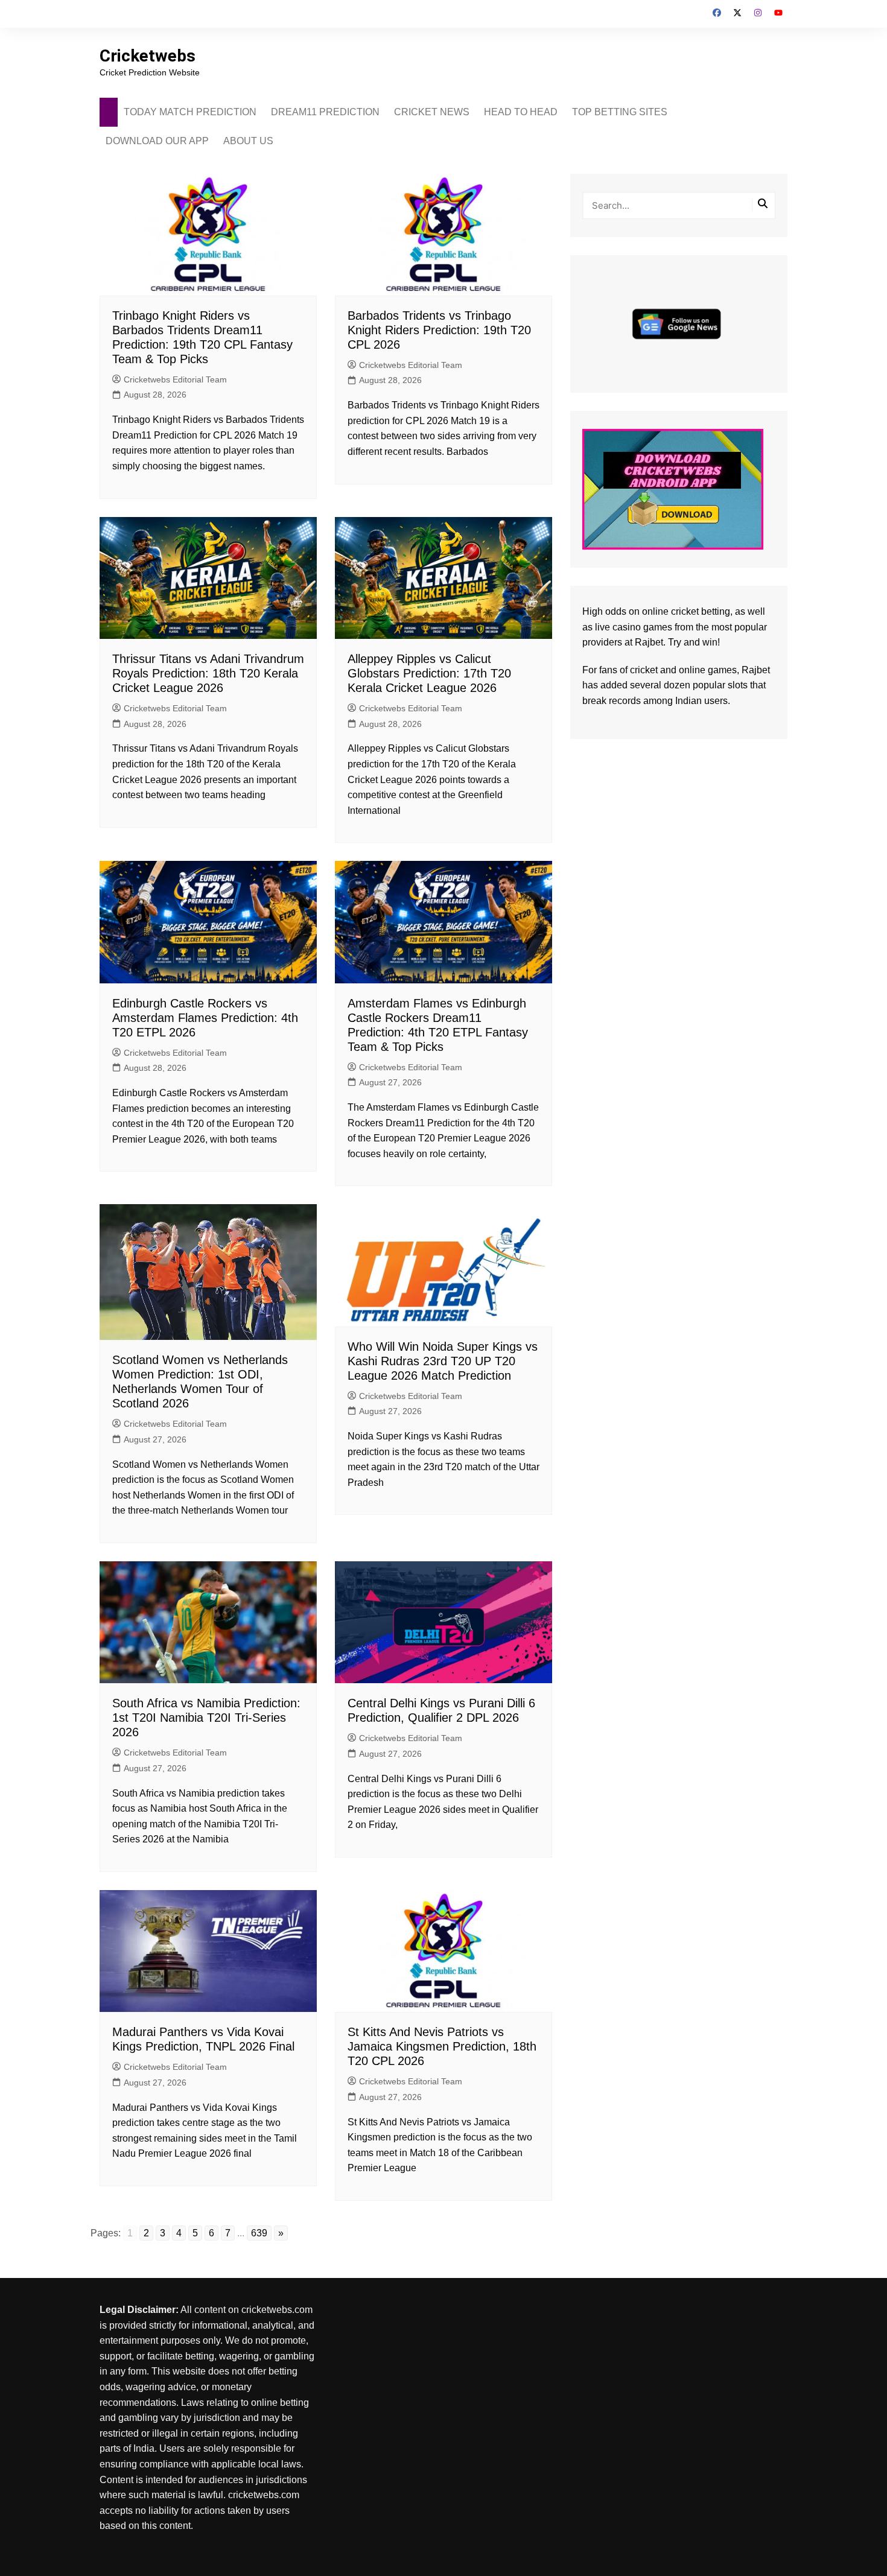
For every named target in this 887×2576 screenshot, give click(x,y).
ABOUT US (248, 141)
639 (259, 2233)
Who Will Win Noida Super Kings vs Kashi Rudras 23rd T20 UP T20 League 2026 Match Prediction (443, 1361)
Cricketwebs (148, 56)
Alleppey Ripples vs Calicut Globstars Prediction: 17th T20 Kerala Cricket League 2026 (429, 673)
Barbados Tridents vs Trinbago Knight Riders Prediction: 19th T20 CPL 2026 (439, 330)
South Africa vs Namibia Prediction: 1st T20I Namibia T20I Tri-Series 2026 (206, 1718)
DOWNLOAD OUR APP (157, 141)
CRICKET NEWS (432, 112)
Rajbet (756, 670)
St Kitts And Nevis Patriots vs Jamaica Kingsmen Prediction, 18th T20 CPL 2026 (442, 2046)
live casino (618, 627)
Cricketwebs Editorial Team (175, 379)
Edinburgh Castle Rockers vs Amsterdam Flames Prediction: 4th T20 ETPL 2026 (205, 1018)
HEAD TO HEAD (521, 112)
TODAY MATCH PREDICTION (190, 112)
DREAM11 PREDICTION (325, 112)
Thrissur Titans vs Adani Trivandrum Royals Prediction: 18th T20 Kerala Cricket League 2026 (208, 673)
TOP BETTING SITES (620, 112)
